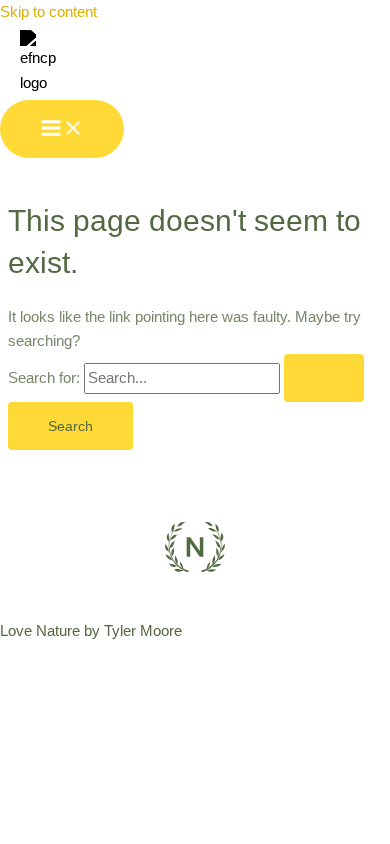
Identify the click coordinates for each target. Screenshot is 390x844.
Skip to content (48, 12)
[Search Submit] (324, 378)
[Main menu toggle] (62, 129)
